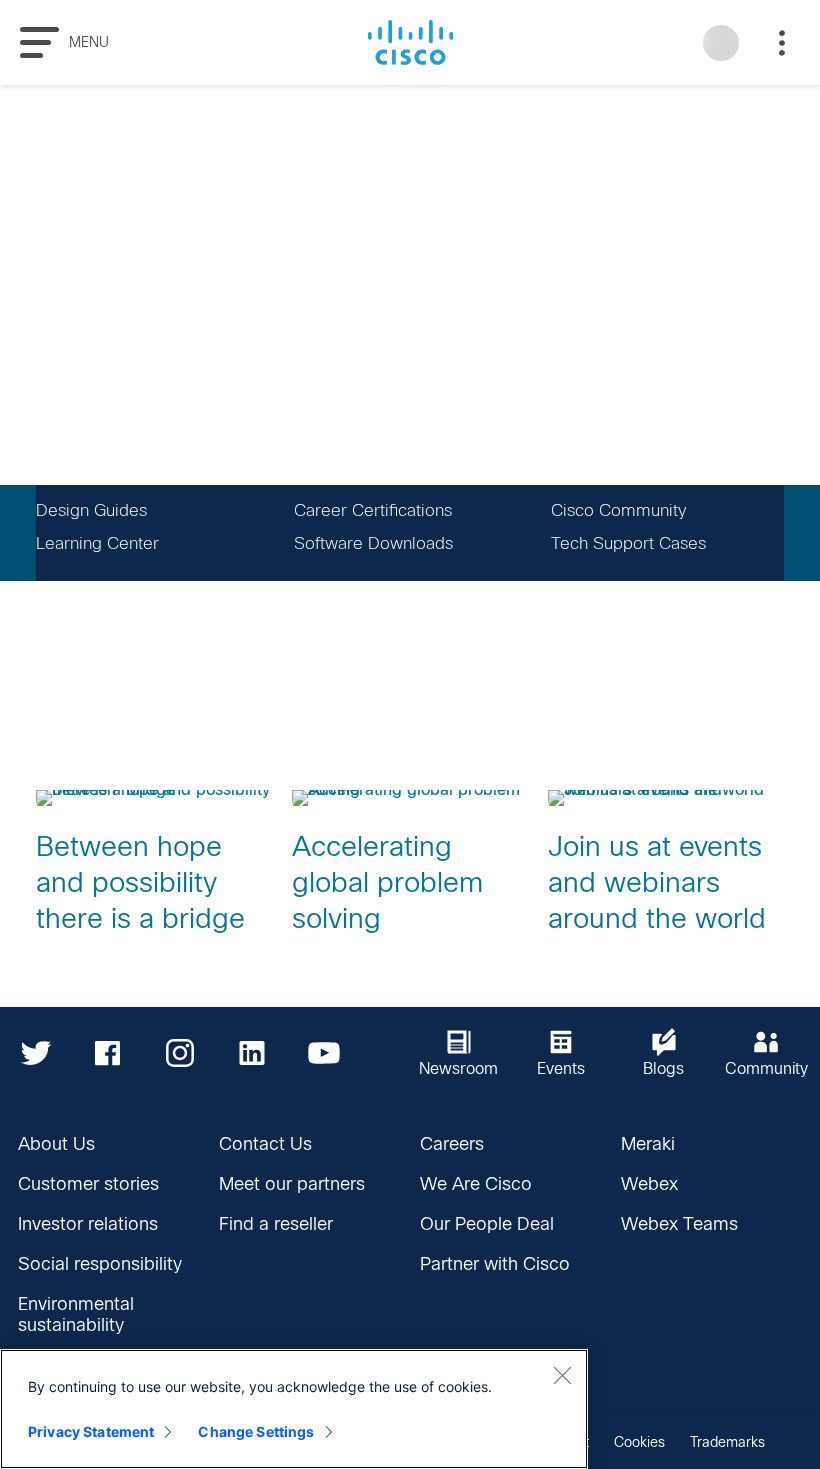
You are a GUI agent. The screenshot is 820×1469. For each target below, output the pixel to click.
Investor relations (88, 1224)
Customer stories (88, 1184)
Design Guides (91, 510)
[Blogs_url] (664, 1053)
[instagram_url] (180, 1053)
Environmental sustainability (76, 1314)
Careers (452, 1144)
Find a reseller (276, 1224)
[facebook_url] (108, 1053)
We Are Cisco (476, 1184)
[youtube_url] (324, 1053)
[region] (294, 1409)
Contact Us (265, 1144)
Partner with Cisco (495, 1264)
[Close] (562, 1375)
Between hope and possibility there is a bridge (140, 882)
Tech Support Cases (628, 543)
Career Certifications (373, 510)
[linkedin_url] (252, 1053)
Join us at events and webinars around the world (657, 882)
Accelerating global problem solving (387, 882)
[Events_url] (562, 1053)
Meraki (648, 1144)
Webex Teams (679, 1224)
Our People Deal (487, 1224)
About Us (56, 1144)
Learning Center (97, 543)
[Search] (721, 43)
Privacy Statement (91, 1431)
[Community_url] (767, 1053)
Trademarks (727, 1442)
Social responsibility (100, 1264)
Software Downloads (373, 543)
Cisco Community (618, 510)
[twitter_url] (36, 1053)
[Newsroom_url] (459, 1053)
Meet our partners (292, 1184)
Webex (649, 1184)
